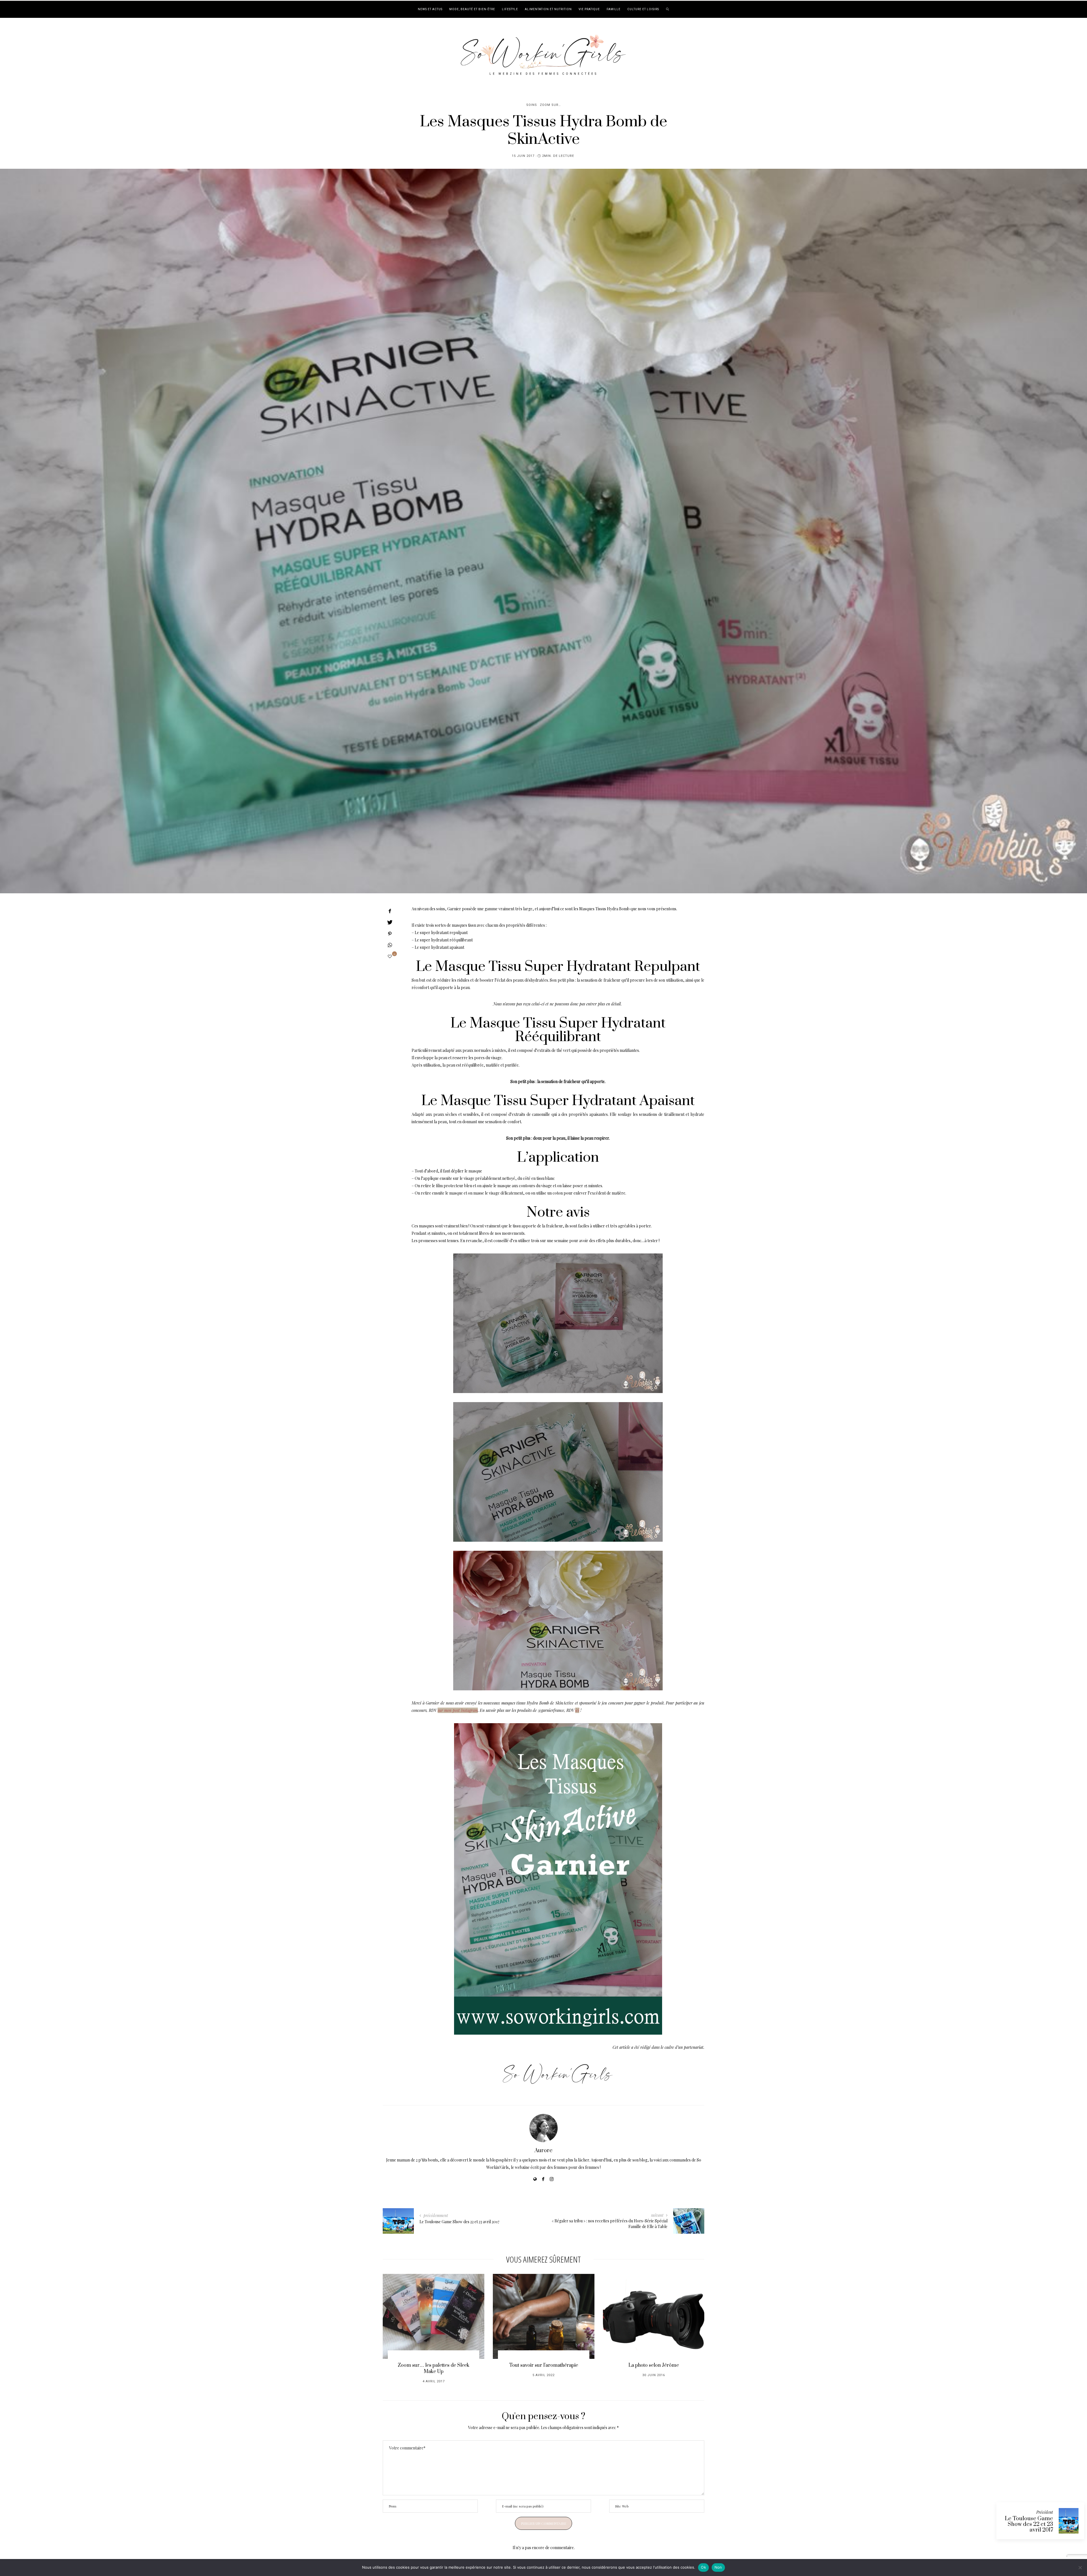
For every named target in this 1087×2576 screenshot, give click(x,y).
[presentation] (395, 2326)
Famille (614, 9)
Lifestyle (510, 9)
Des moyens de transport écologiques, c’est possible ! (544, 2368)
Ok (703, 2567)
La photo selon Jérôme (434, 2365)
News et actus (430, 9)
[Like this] (390, 956)
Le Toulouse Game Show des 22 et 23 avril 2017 (1029, 2524)
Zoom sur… (550, 105)
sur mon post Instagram (458, 1710)
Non (718, 2567)
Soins (532, 105)
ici (577, 1710)
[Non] (1080, 2568)
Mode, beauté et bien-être (472, 9)
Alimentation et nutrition (548, 9)
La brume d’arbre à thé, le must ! (654, 2365)
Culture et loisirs (643, 9)
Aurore (543, 2151)
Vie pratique (589, 9)
